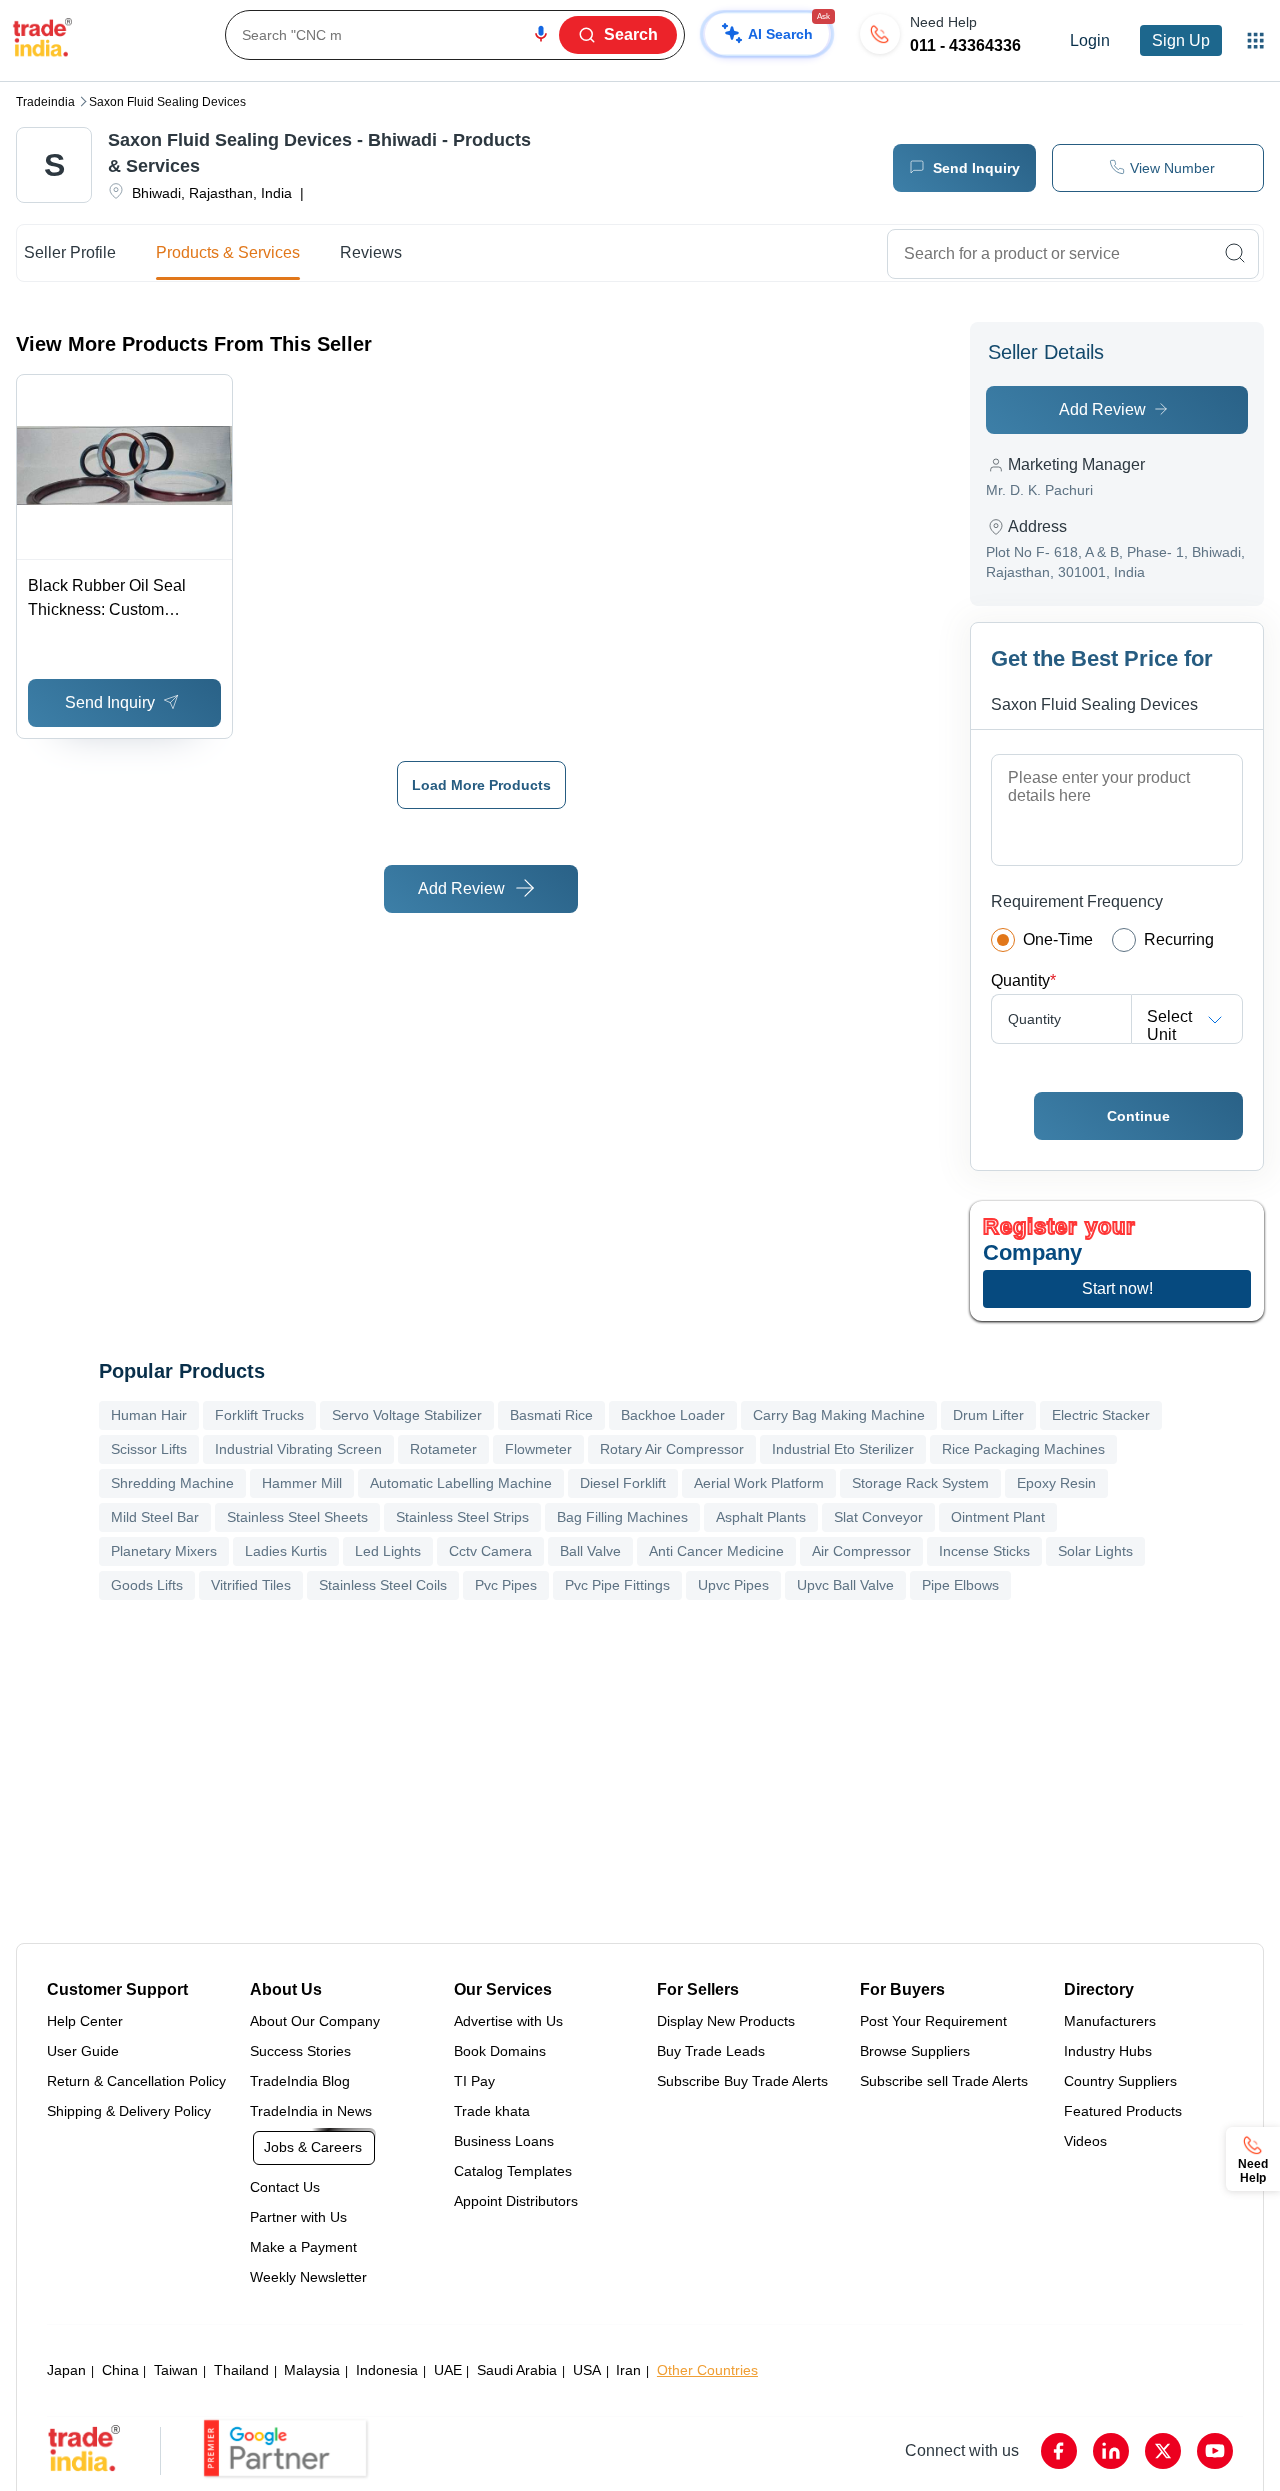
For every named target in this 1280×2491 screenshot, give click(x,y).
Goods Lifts (147, 1585)
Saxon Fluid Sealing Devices (167, 102)
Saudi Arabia (517, 2370)
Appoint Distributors (516, 2201)
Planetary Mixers (164, 1551)
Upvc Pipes (733, 1585)
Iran (628, 2370)
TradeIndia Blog (300, 2081)
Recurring (1179, 939)
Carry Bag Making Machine (839, 1415)
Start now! (1117, 1288)
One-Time (1058, 939)
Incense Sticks (984, 1551)
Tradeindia (45, 102)
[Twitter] (1163, 2451)
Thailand (241, 2370)
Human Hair (149, 1415)
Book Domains (500, 2051)
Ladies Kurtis (286, 1551)
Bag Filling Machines (622, 1517)
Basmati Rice (551, 1415)
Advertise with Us (508, 2021)
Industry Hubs (1108, 2051)
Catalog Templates (513, 2171)
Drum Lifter (988, 1415)
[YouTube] (1215, 2451)
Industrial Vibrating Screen (298, 1449)
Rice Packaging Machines (1023, 1449)
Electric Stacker (1101, 1415)
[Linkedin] (1111, 2451)
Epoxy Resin (1056, 1483)
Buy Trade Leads (711, 2051)
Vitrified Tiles (251, 1585)
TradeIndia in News (311, 2111)
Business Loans (504, 2141)
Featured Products (1123, 2111)
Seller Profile (70, 252)
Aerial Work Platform (759, 1483)
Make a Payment (303, 2247)
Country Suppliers (1120, 2081)
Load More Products (481, 785)
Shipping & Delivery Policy (129, 2111)
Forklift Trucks (259, 1415)
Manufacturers (1110, 2021)
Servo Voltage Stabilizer (407, 1415)
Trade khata (492, 2111)
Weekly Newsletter (308, 2277)
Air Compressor (861, 1551)
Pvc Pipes (506, 1585)
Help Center (85, 2021)
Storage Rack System (920, 1483)
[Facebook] (1059, 2451)
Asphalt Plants (761, 1517)
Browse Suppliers (915, 2051)
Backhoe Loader (673, 1415)
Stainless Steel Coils (383, 1585)
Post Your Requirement (933, 2021)
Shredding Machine (172, 1483)
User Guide (83, 2051)
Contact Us (285, 2187)
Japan (66, 2370)
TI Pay (474, 2081)
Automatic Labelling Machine (461, 1483)
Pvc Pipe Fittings (617, 1585)
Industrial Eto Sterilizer (843, 1449)
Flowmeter (538, 1449)
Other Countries (707, 2370)
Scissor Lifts (149, 1449)
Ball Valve (590, 1551)
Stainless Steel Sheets (297, 1517)
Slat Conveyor (878, 1517)
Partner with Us (298, 2217)
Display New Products (726, 2021)
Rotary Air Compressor (672, 1449)
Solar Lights (1095, 1551)
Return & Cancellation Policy (136, 2081)
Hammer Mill (302, 1483)
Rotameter (443, 1449)
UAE (448, 2370)
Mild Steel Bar (155, 1517)
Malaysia (312, 2370)
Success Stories (300, 2051)
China (120, 2370)
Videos (1085, 2141)
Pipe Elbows (960, 1585)
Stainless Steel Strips (462, 1517)
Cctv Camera (490, 1551)
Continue (1138, 1116)
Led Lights (388, 1551)
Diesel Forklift (623, 1483)
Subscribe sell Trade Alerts (944, 2081)
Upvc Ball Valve (845, 1585)
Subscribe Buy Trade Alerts (742, 2081)
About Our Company (315, 2021)
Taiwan (176, 2370)
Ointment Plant (998, 1517)
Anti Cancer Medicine (716, 1551)
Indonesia (387, 2370)
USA (587, 2370)
